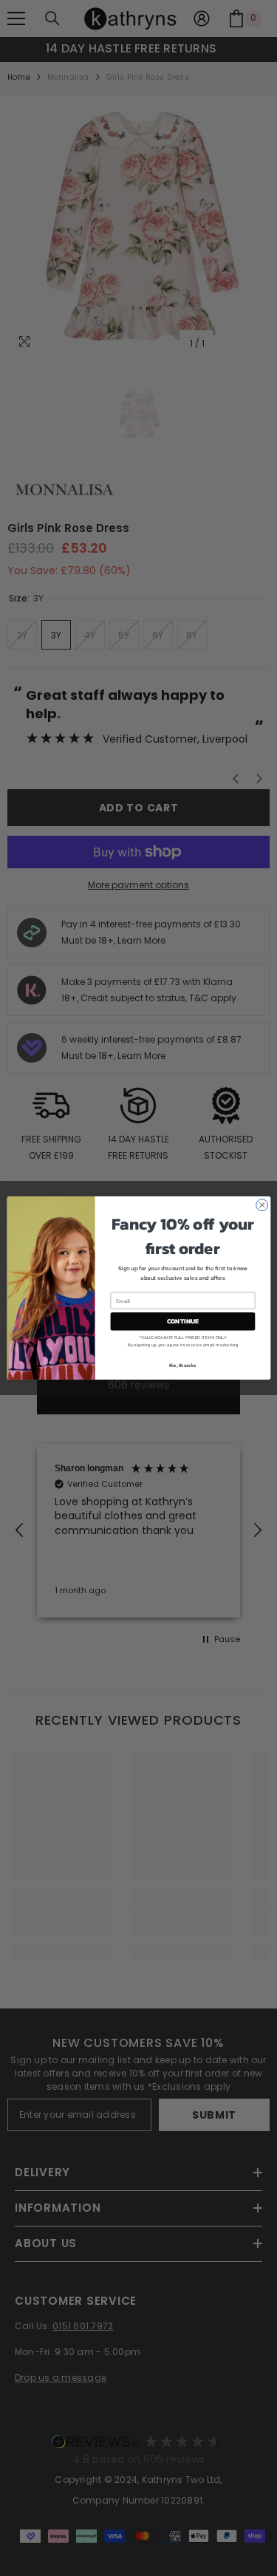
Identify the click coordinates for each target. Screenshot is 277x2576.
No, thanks (182, 1364)
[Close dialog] (261, 1205)
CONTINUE (182, 1321)
